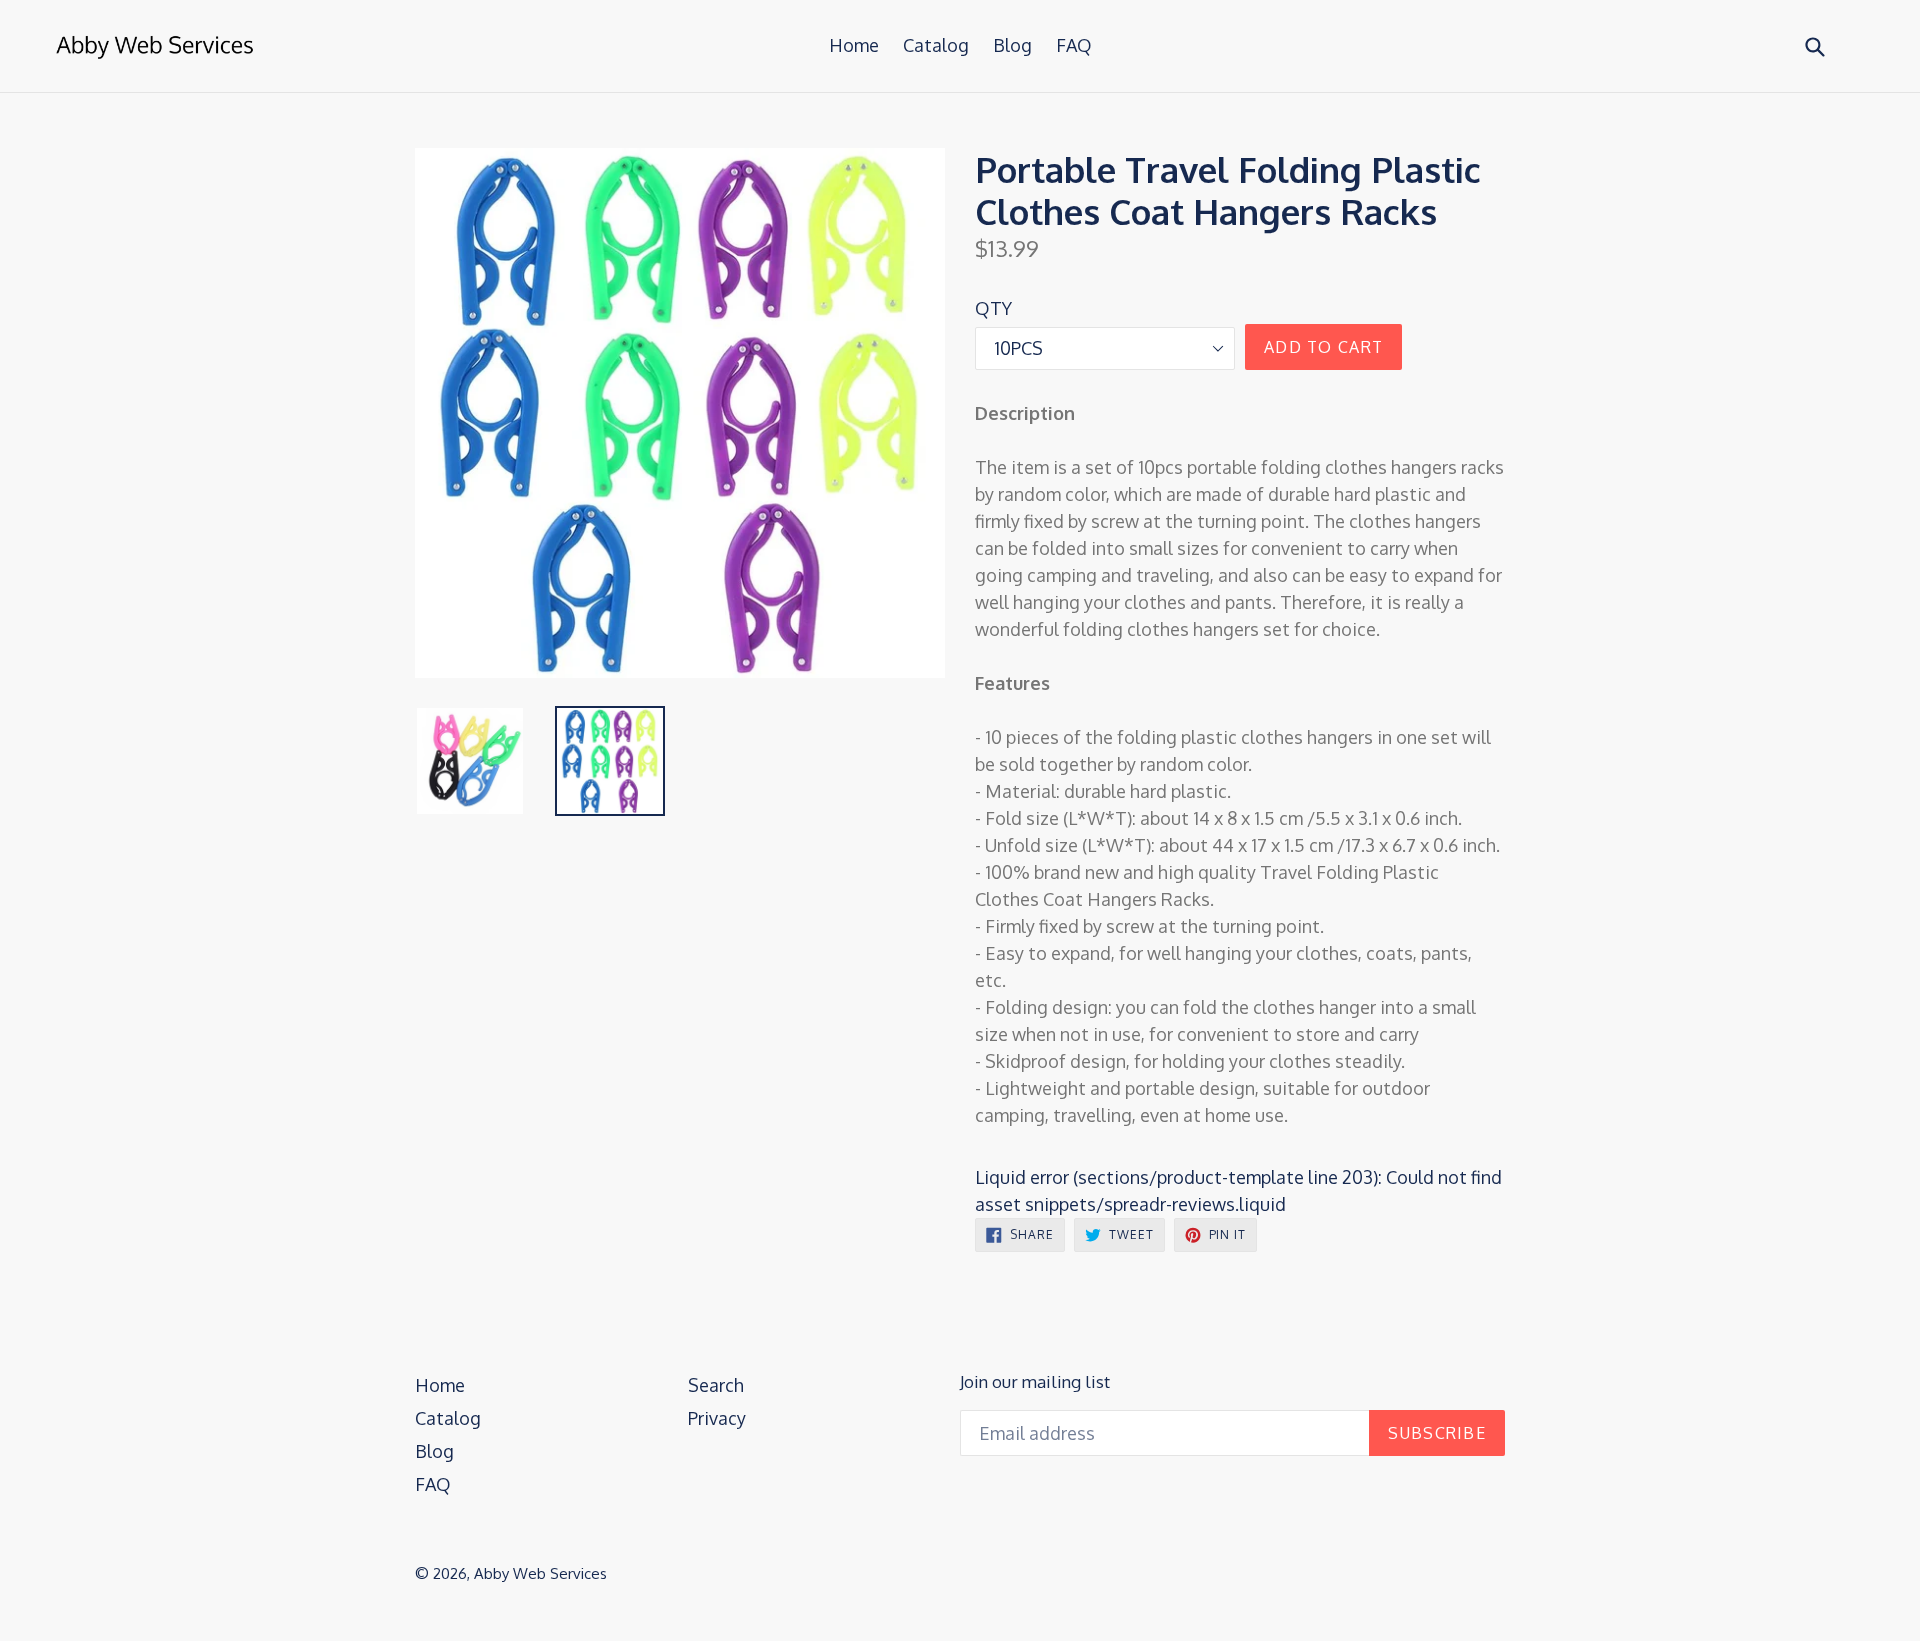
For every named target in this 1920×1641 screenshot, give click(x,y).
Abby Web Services (540, 1573)
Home (854, 45)
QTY (993, 308)
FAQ (1074, 45)
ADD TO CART (1323, 347)
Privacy (717, 1418)
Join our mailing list (1035, 1382)
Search (716, 1385)
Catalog (936, 45)
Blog (1012, 45)
